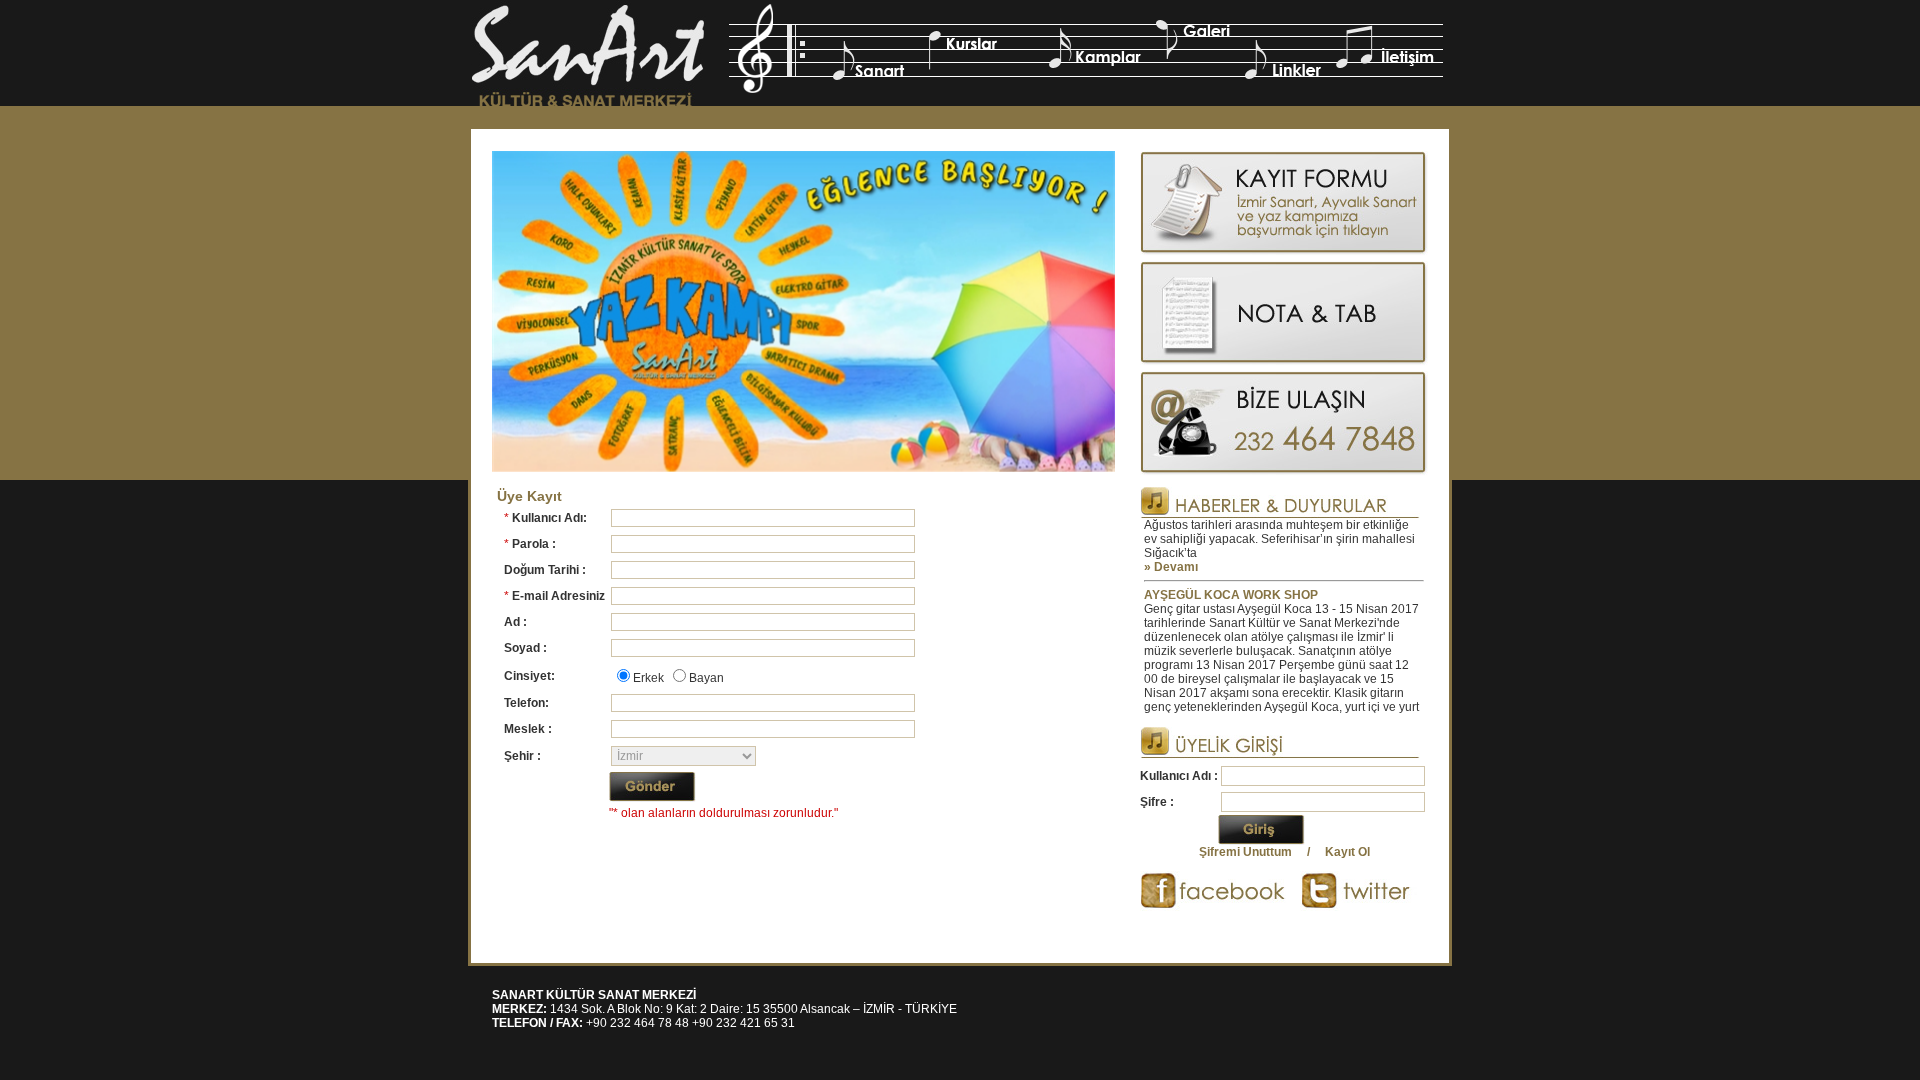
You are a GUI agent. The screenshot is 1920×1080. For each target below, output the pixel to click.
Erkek (648, 678)
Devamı (1176, 550)
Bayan (706, 678)
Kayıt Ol (1347, 852)
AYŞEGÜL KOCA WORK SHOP (1231, 578)
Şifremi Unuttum (1245, 852)
